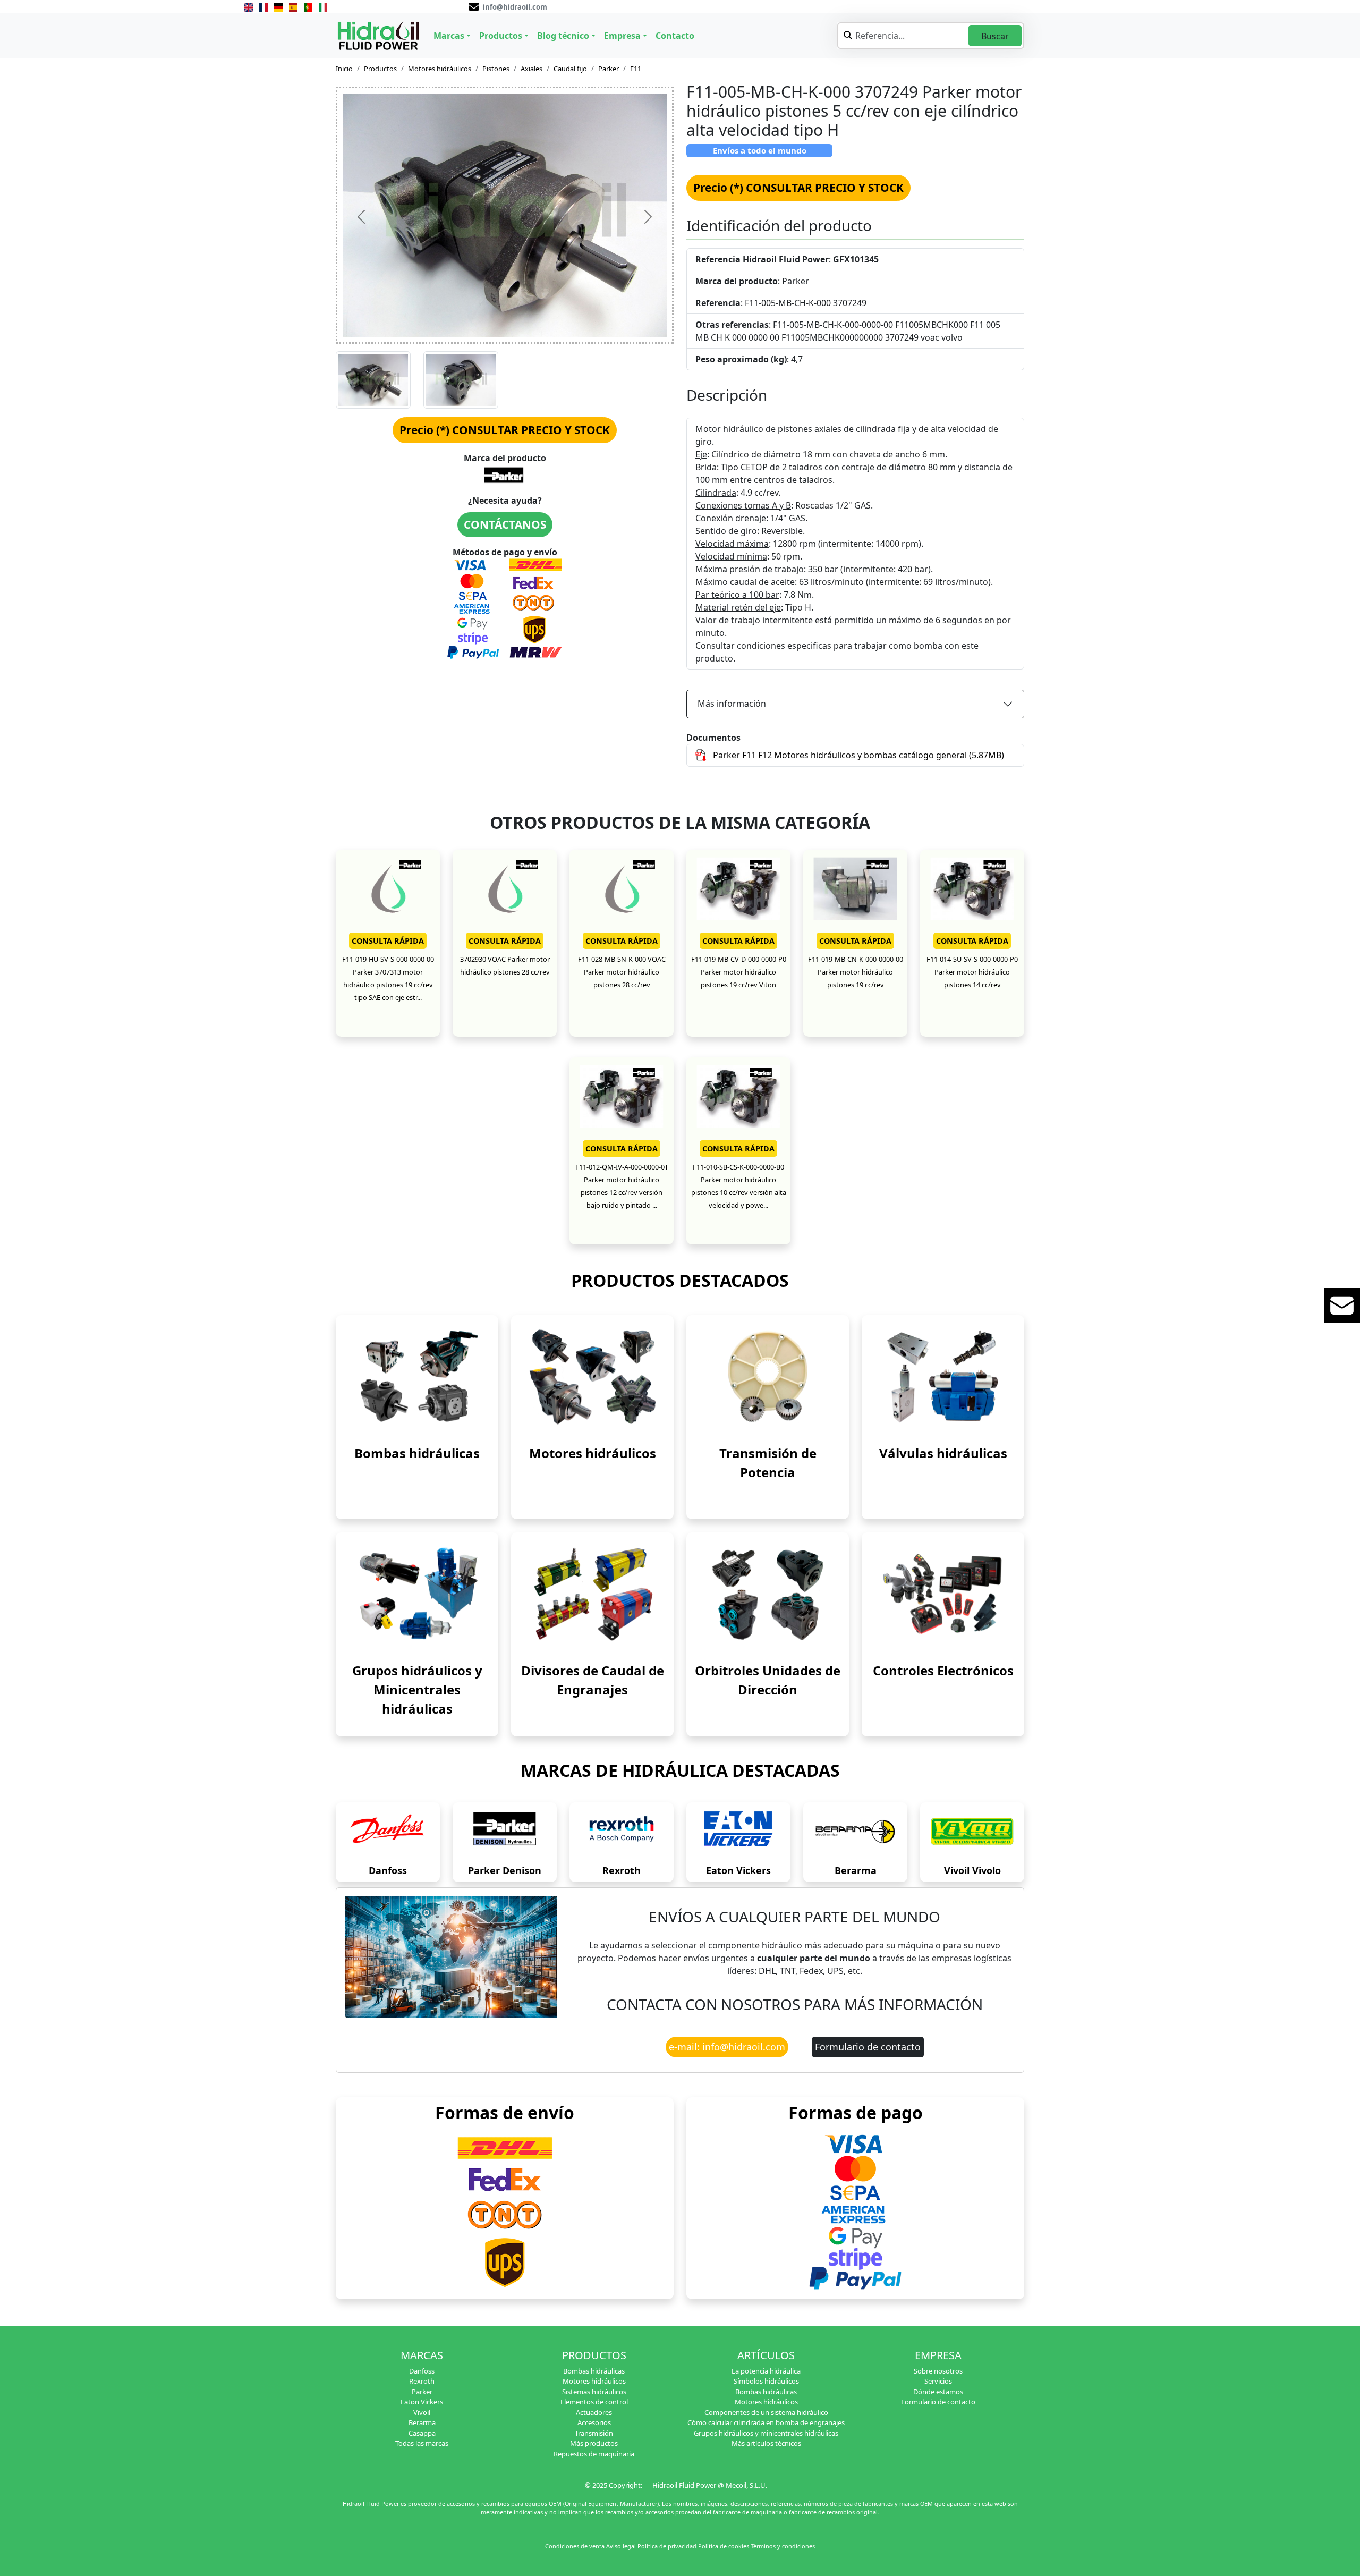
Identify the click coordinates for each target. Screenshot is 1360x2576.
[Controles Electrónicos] (943, 1594)
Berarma (856, 1870)
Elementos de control (594, 2402)
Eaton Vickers (738, 1870)
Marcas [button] (449, 36)
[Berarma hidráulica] (855, 1832)
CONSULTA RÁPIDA (388, 941)
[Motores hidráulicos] (592, 1376)
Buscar (995, 36)
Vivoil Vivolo (972, 1870)
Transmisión (594, 2433)
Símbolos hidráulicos (766, 2381)
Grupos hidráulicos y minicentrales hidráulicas (766, 2433)
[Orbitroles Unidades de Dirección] (768, 1594)
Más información (732, 704)
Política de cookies (724, 2546)
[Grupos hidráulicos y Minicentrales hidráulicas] (417, 1594)
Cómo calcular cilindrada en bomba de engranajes (766, 2422)
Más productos (594, 2443)
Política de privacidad (667, 2546)
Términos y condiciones (783, 2546)
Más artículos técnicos (766, 2443)
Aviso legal (621, 2546)
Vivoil (422, 2412)
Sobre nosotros (938, 2371)
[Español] (293, 6)
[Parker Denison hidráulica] (505, 1832)
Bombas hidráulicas (417, 1453)
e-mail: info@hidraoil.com (727, 2047)
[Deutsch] (278, 6)
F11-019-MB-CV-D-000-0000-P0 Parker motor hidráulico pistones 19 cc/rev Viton (739, 972)
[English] (249, 6)
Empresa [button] (622, 36)
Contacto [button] (675, 36)
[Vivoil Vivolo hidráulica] (972, 1832)
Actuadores (594, 2412)
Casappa (422, 2433)
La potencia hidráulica (766, 2371)
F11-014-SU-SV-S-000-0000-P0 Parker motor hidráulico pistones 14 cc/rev (972, 972)
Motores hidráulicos (440, 69)
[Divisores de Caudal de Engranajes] (592, 1594)
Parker (609, 69)
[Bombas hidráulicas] (417, 1376)
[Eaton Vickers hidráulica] (738, 1832)
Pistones (496, 69)
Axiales (532, 69)
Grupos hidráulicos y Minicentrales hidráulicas (417, 1689)
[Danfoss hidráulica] (388, 1832)
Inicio (344, 69)
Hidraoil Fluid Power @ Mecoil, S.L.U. (710, 2485)
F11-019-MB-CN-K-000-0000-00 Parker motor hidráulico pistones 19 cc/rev (856, 972)
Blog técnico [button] (563, 36)
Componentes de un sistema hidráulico (766, 2412)
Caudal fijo (570, 69)
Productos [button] (501, 36)
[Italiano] (323, 6)
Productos (380, 69)
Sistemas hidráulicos (594, 2392)
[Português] (308, 6)
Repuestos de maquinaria (594, 2454)
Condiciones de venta (575, 2546)
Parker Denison (505, 1870)
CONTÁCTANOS (505, 524)
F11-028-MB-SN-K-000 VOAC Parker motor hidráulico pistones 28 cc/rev (622, 972)
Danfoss (388, 1870)
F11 (636, 69)
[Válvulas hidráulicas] (943, 1376)
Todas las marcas (422, 2443)
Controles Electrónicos (943, 1670)
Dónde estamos (938, 2392)
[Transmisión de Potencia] (768, 1376)
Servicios (938, 2381)
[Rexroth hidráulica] (622, 1832)
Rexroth (622, 1870)
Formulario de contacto (868, 2047)
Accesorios (594, 2422)
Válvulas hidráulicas (943, 1453)
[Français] (263, 6)
